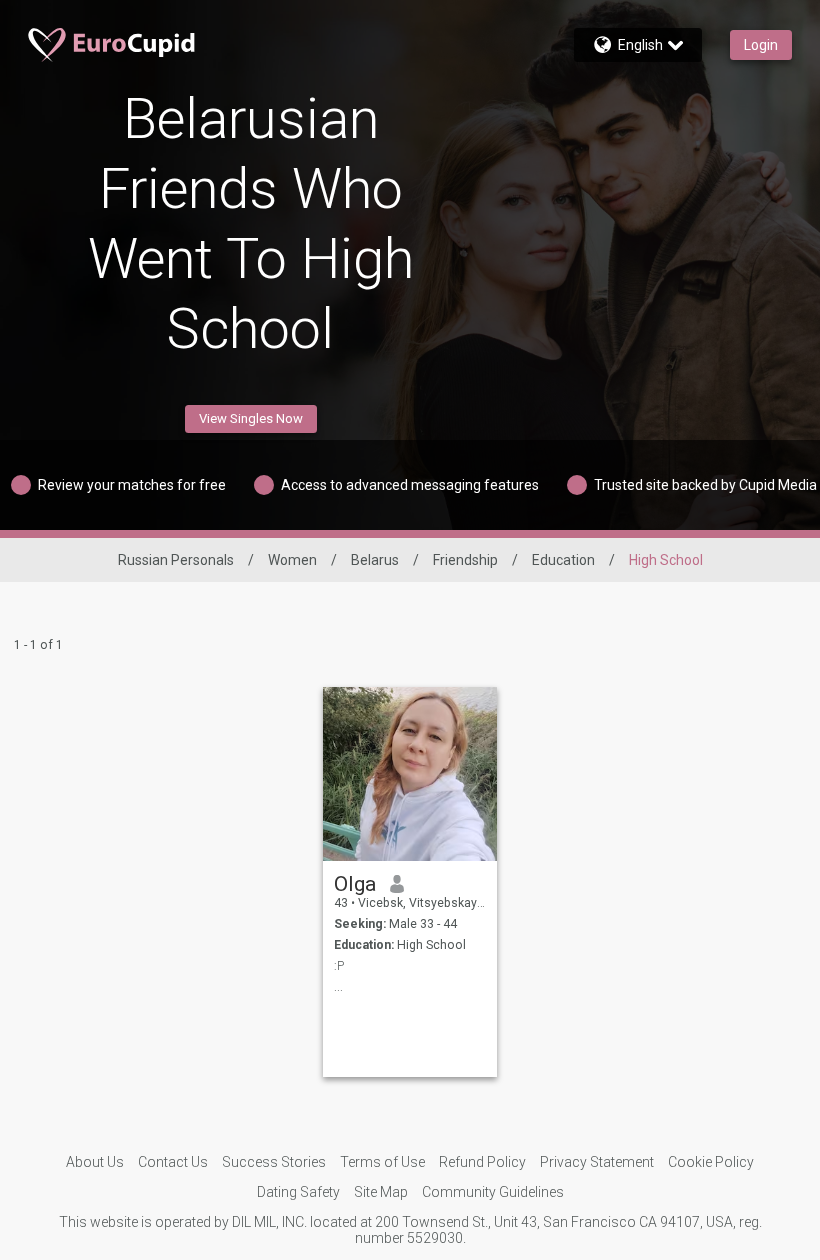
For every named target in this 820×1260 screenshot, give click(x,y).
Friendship (465, 560)
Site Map (381, 1192)
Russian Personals (176, 560)
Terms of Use (382, 1162)
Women (292, 560)
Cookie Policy (711, 1162)
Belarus (375, 560)
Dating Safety (298, 1192)
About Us (95, 1162)
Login (761, 45)
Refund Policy (482, 1162)
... (338, 987)
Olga (355, 884)
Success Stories (274, 1162)
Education (563, 560)
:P (339, 966)
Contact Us (173, 1162)
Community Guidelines (493, 1192)
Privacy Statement (597, 1162)
